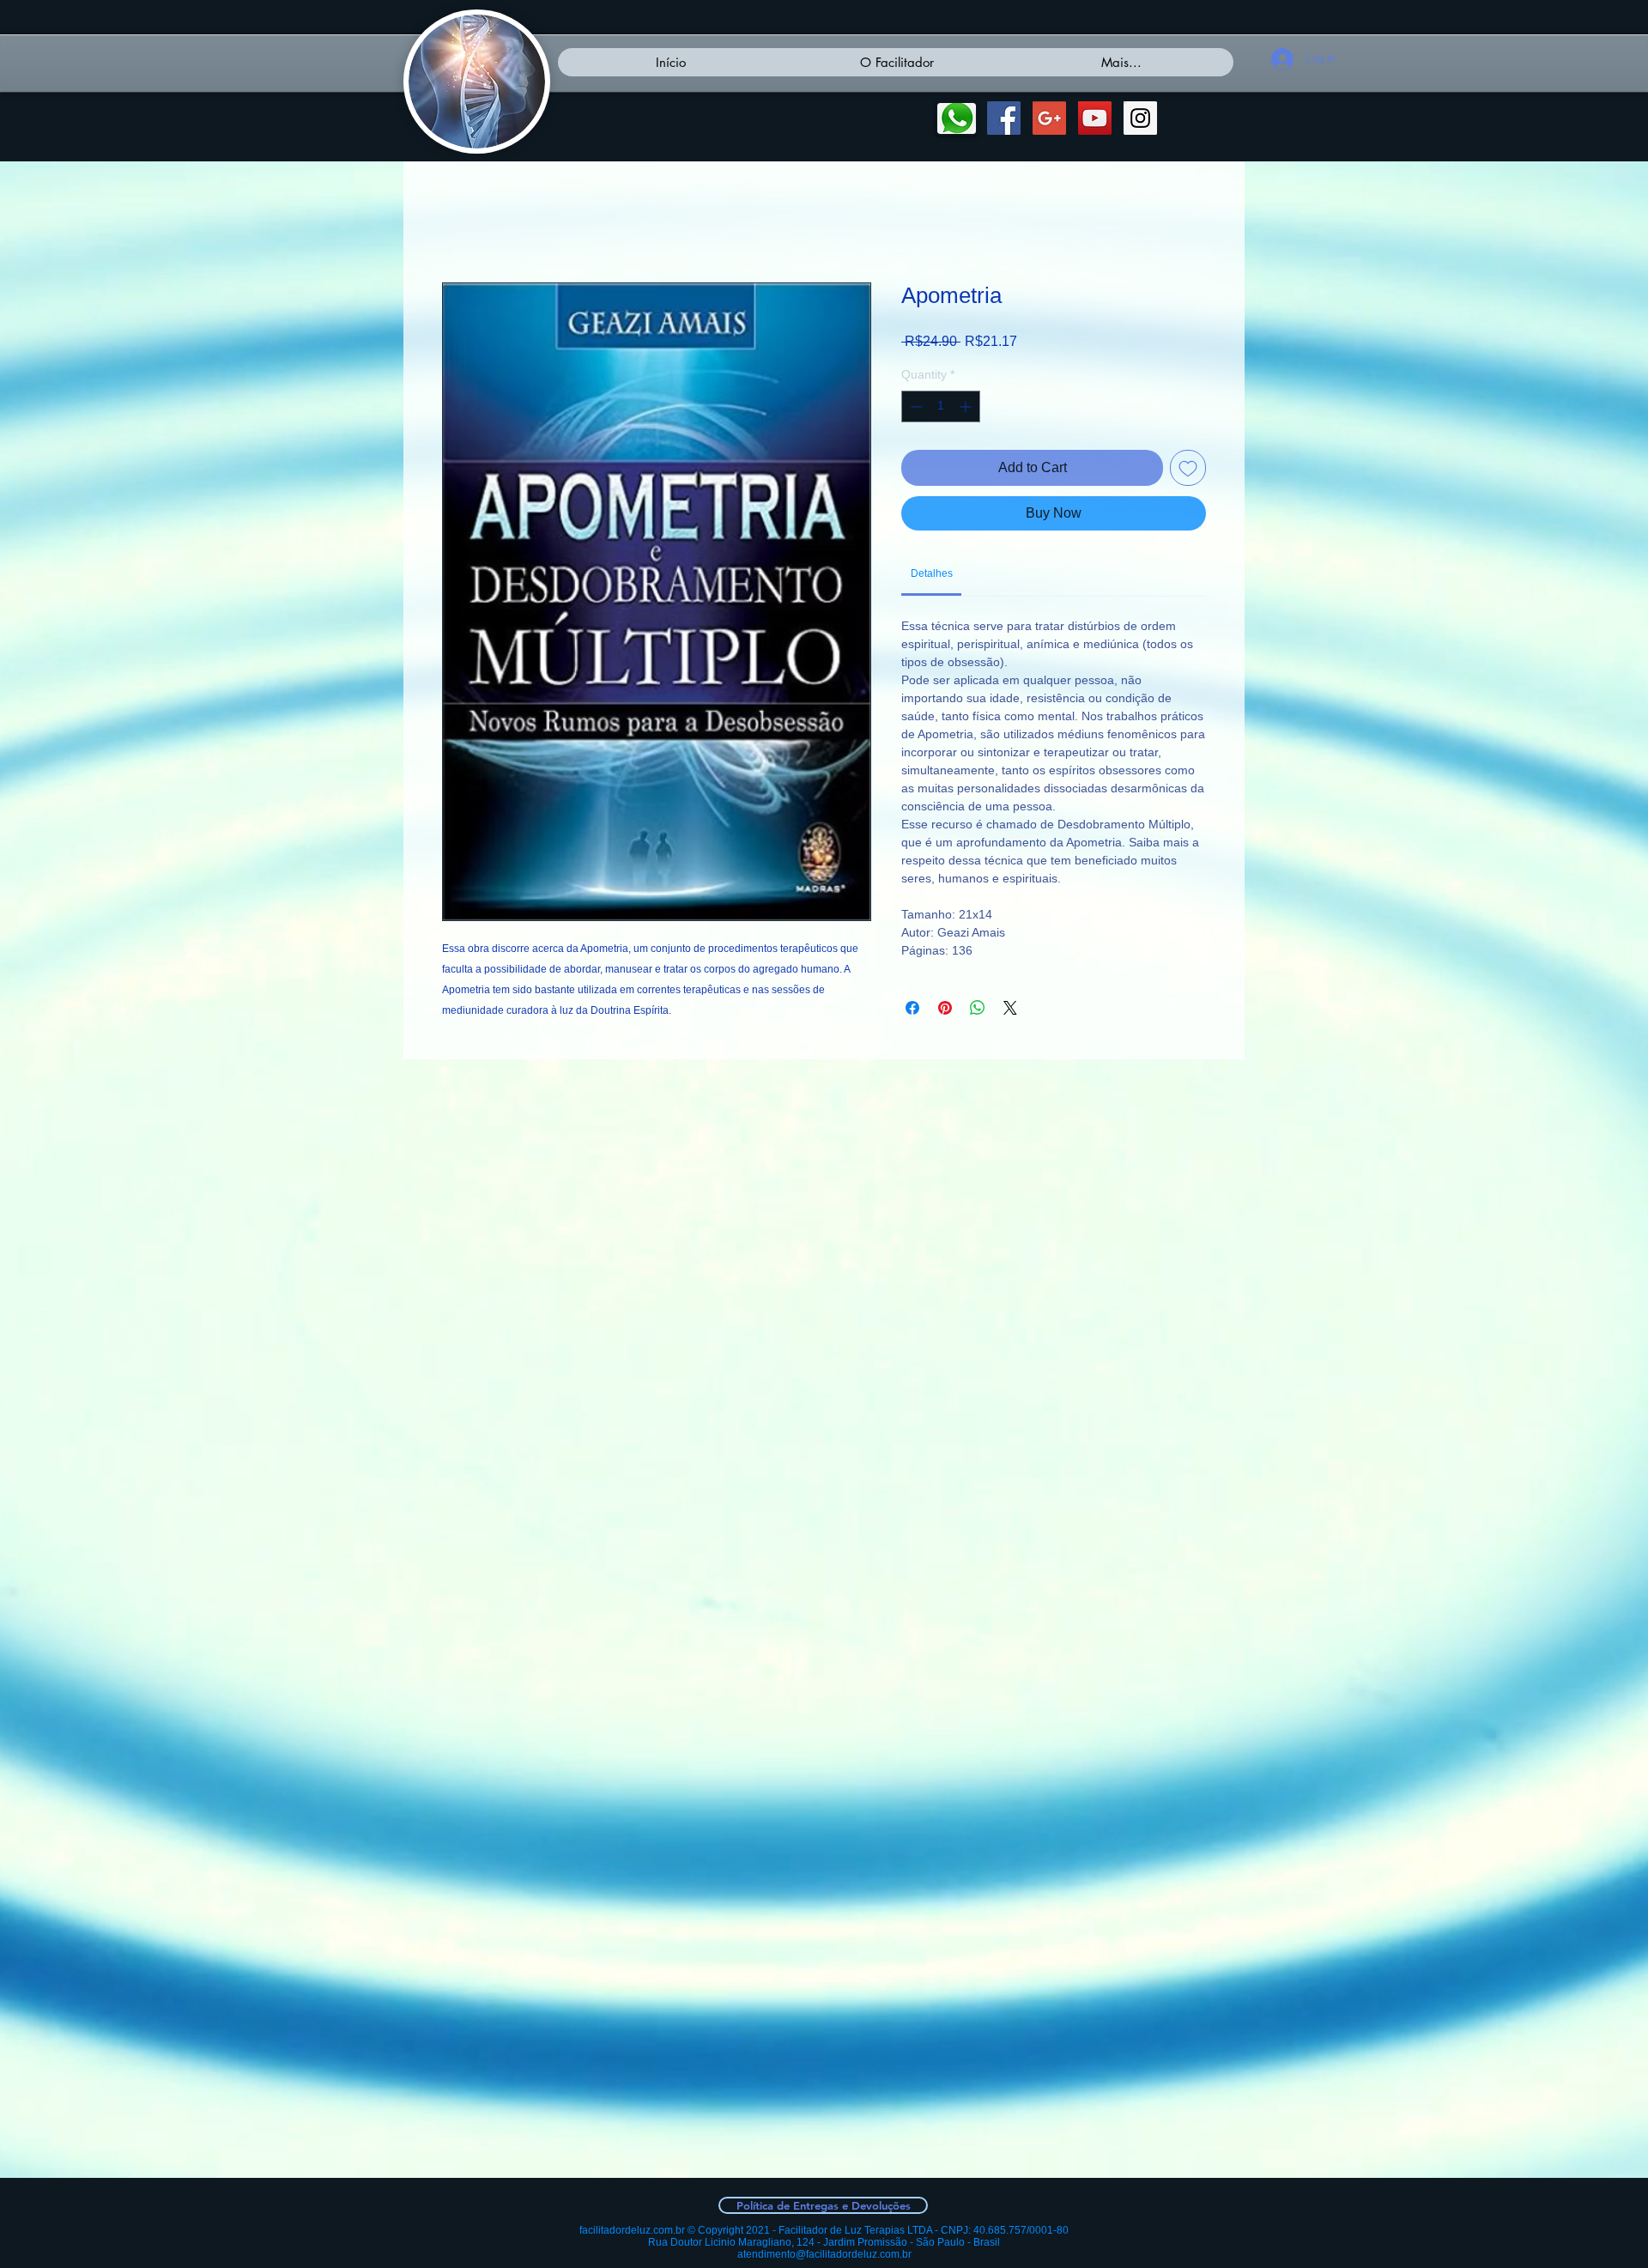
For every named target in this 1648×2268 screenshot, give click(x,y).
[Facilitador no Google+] (1049, 118)
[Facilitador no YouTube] (1095, 118)
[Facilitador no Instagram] (1140, 118)
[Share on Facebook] (912, 1010)
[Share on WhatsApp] (978, 1010)
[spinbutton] (941, 409)
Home (460, 223)
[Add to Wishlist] (1188, 470)
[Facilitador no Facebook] (1004, 118)
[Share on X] (1010, 1010)
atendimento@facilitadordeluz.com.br (824, 2254)
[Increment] (967, 409)
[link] (932, 576)
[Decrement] (915, 409)
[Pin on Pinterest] (945, 1010)
